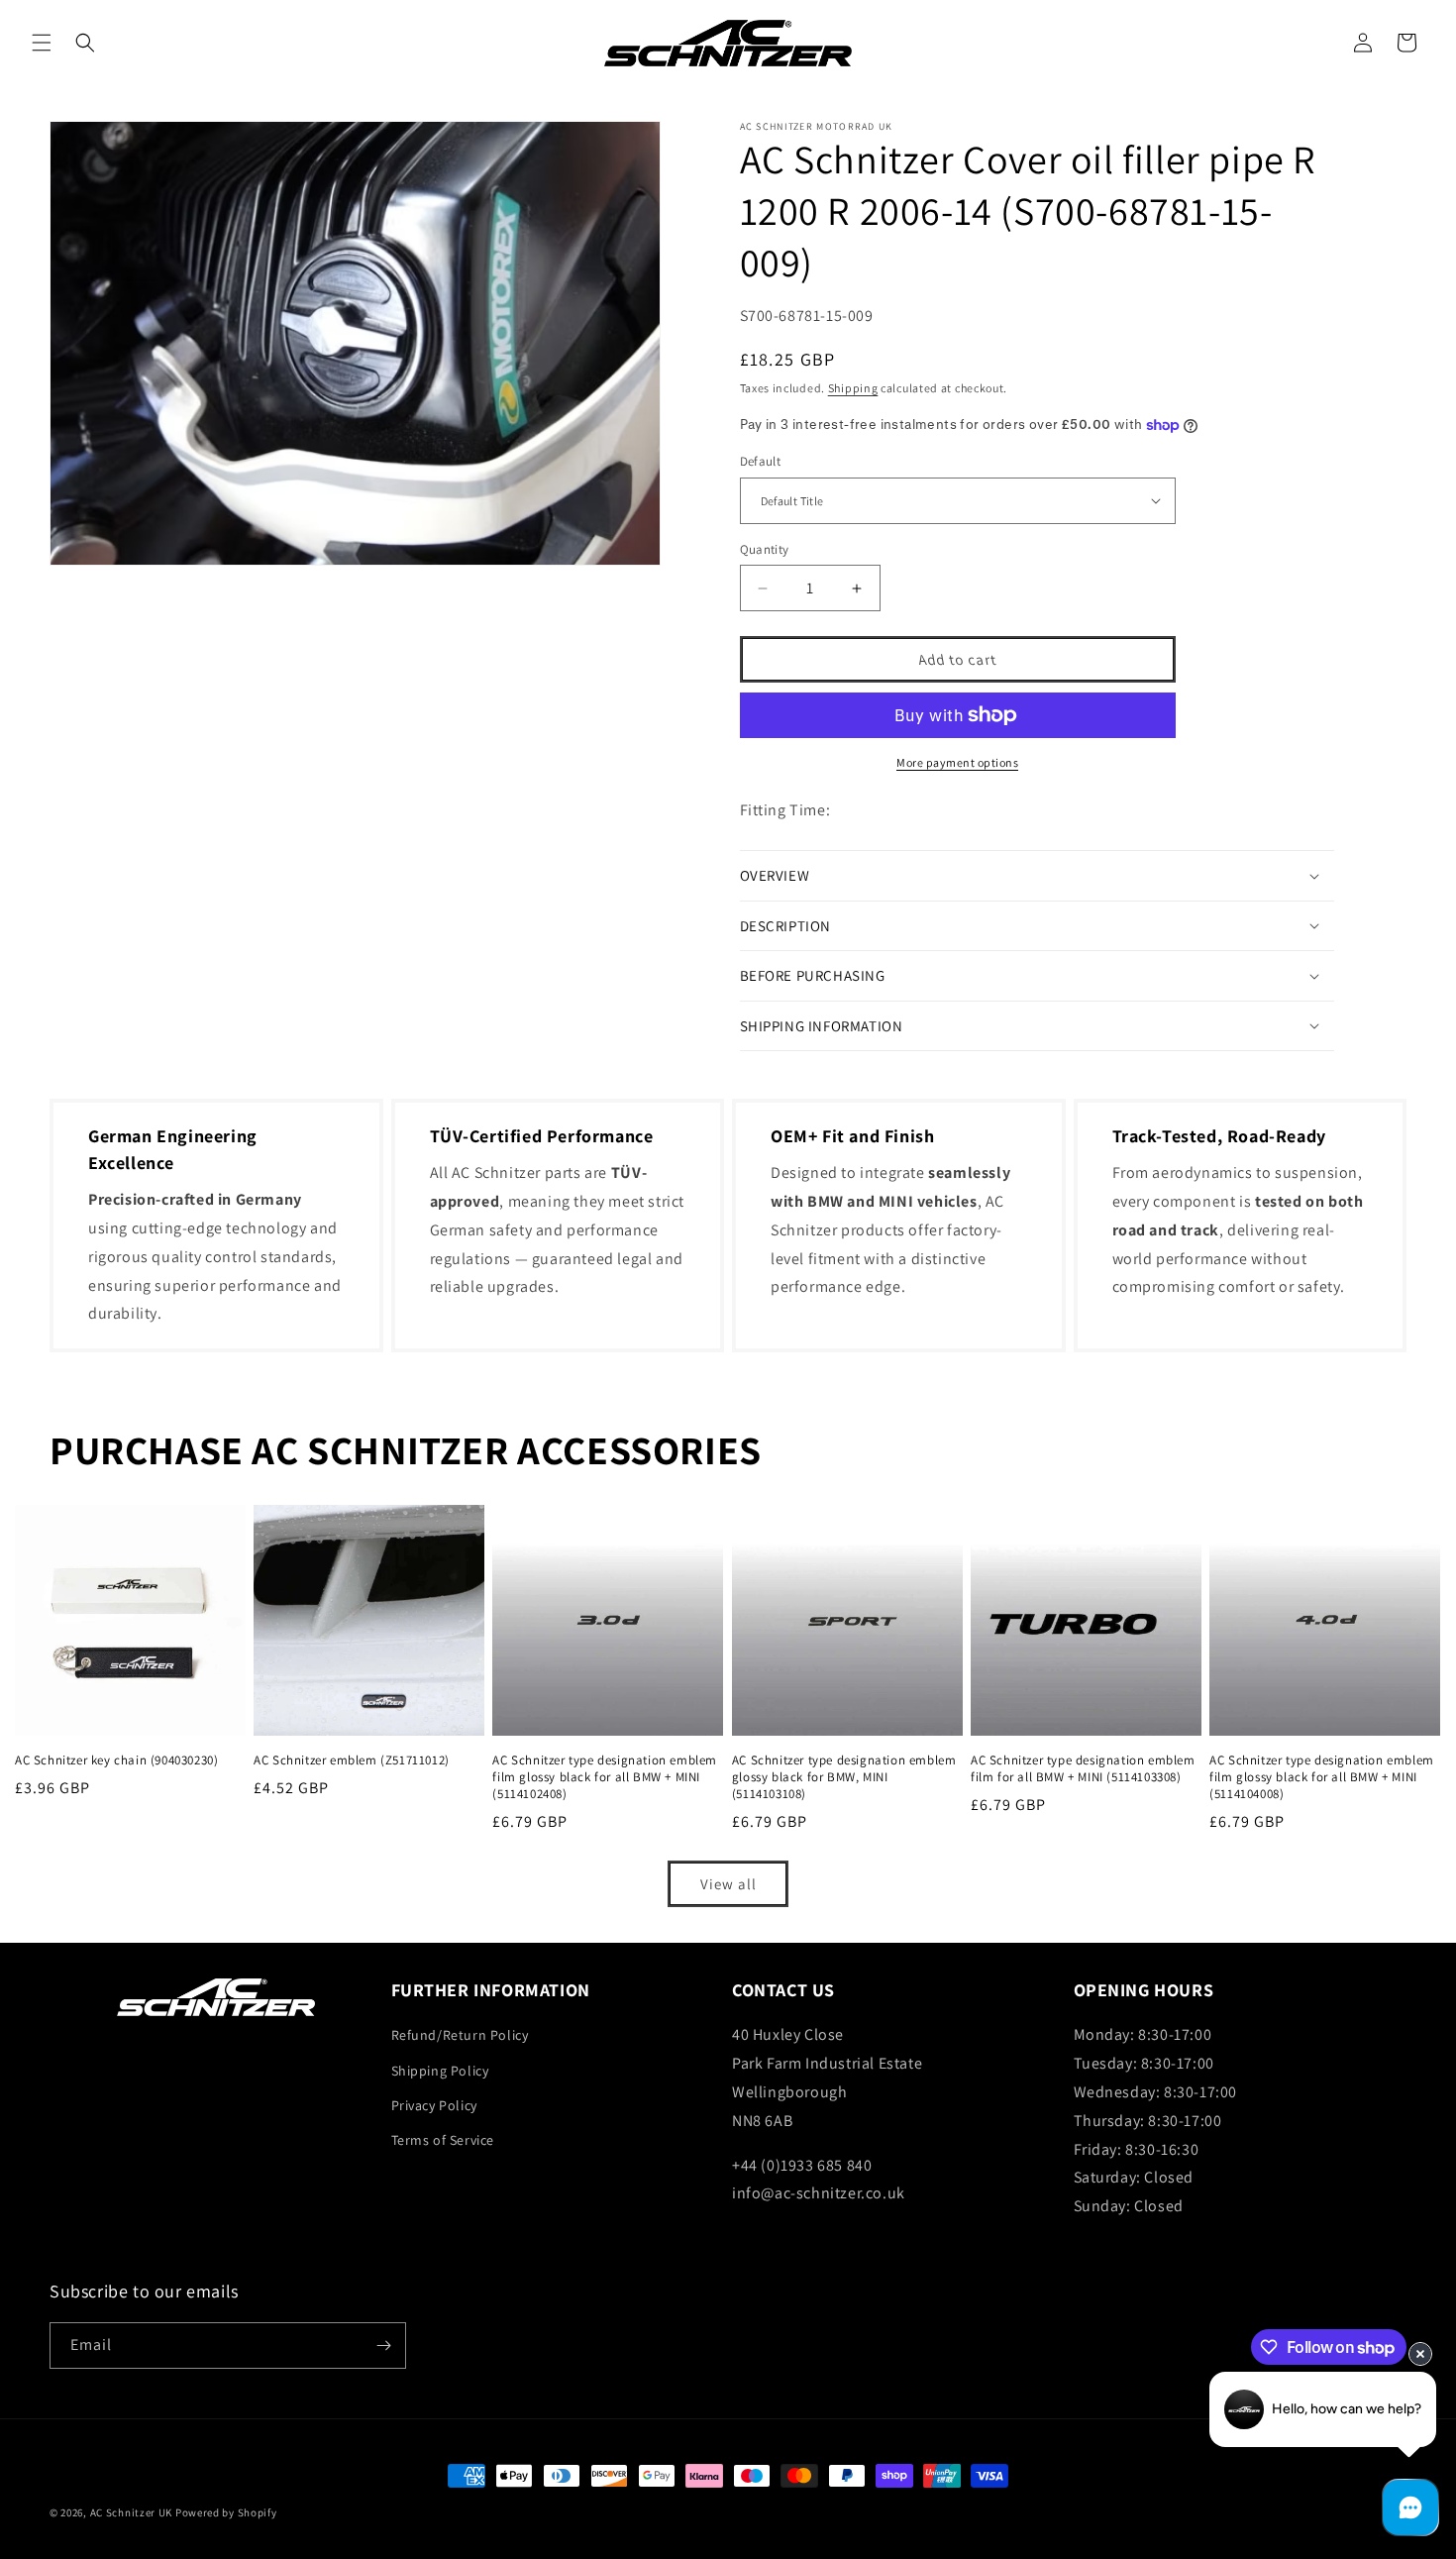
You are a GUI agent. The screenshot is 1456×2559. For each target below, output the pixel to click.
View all (728, 1884)
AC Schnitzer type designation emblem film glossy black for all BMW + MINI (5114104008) (1322, 1777)
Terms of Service (443, 2140)
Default (761, 461)
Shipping (853, 388)
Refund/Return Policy (460, 2035)
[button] (42, 43)
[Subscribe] (383, 2346)
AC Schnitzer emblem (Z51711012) (352, 1760)
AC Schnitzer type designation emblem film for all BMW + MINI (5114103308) (1083, 1769)
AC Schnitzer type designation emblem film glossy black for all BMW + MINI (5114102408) (605, 1777)
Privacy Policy (434, 2105)
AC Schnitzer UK (132, 2512)
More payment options (957, 762)
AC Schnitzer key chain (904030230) (116, 1760)
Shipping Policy (440, 2071)
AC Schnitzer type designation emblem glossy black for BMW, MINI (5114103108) (844, 1777)
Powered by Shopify (226, 2512)
